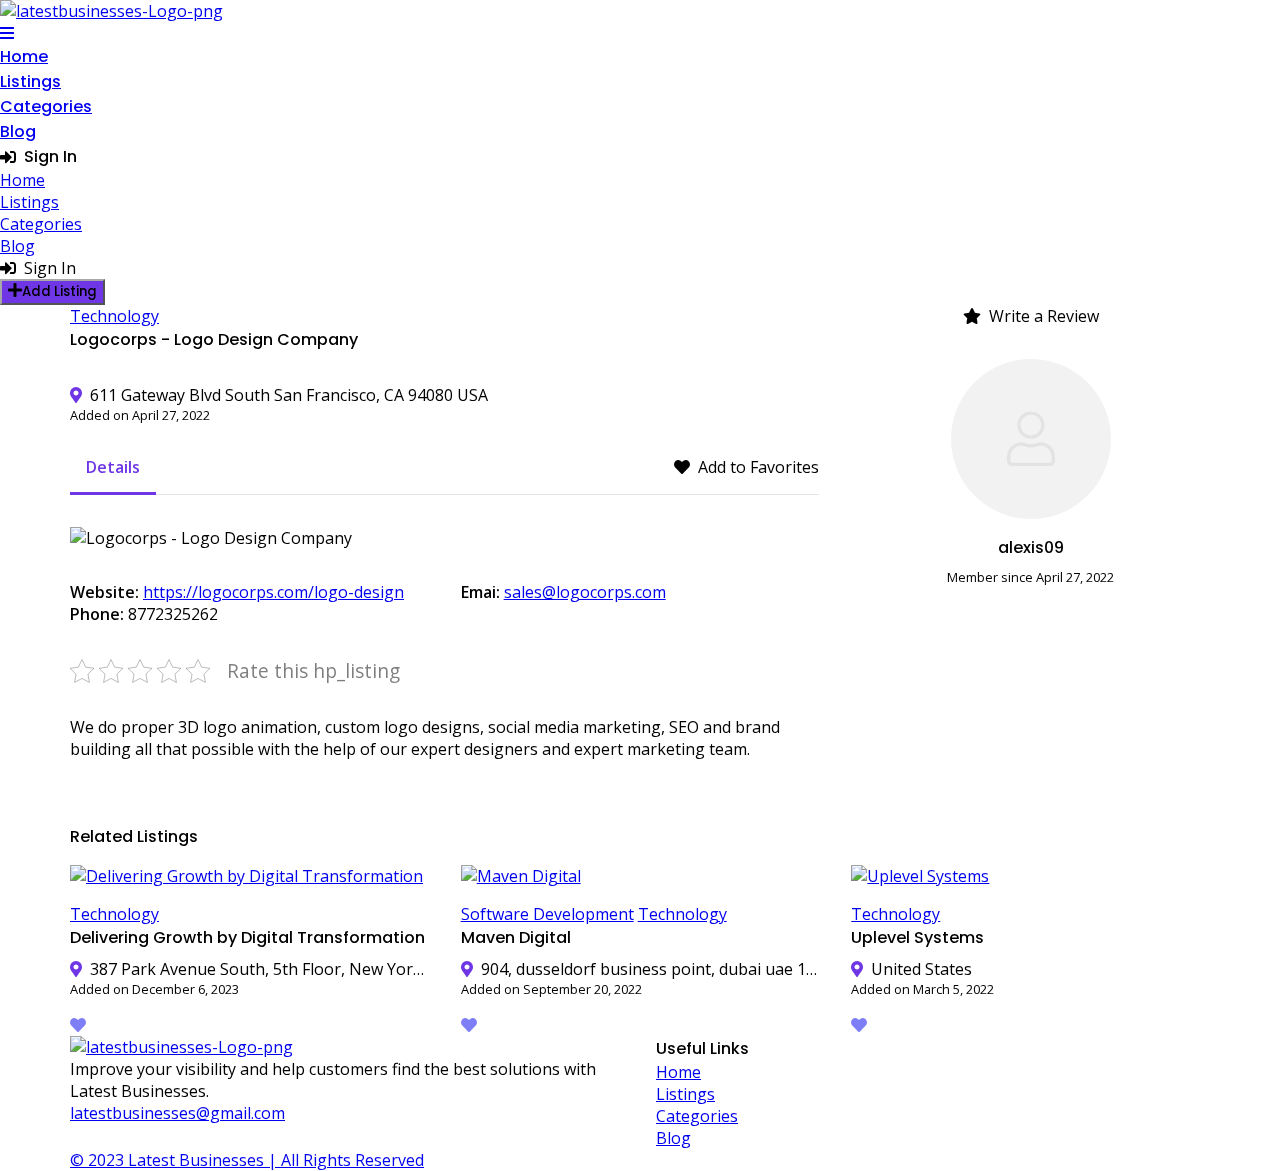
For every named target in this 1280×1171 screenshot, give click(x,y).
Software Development (547, 914)
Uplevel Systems (917, 937)
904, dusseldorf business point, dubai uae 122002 (650, 969)
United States (921, 969)
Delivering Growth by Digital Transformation (247, 937)
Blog (18, 131)
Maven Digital (516, 937)
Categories (46, 106)
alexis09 (1031, 547)
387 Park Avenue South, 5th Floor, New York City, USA (259, 969)
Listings (30, 81)
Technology (114, 316)
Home (24, 56)
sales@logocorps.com (585, 592)
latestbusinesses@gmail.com (177, 1113)
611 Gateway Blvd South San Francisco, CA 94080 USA (289, 395)
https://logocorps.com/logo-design (273, 592)
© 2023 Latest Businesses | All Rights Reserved (247, 1160)
